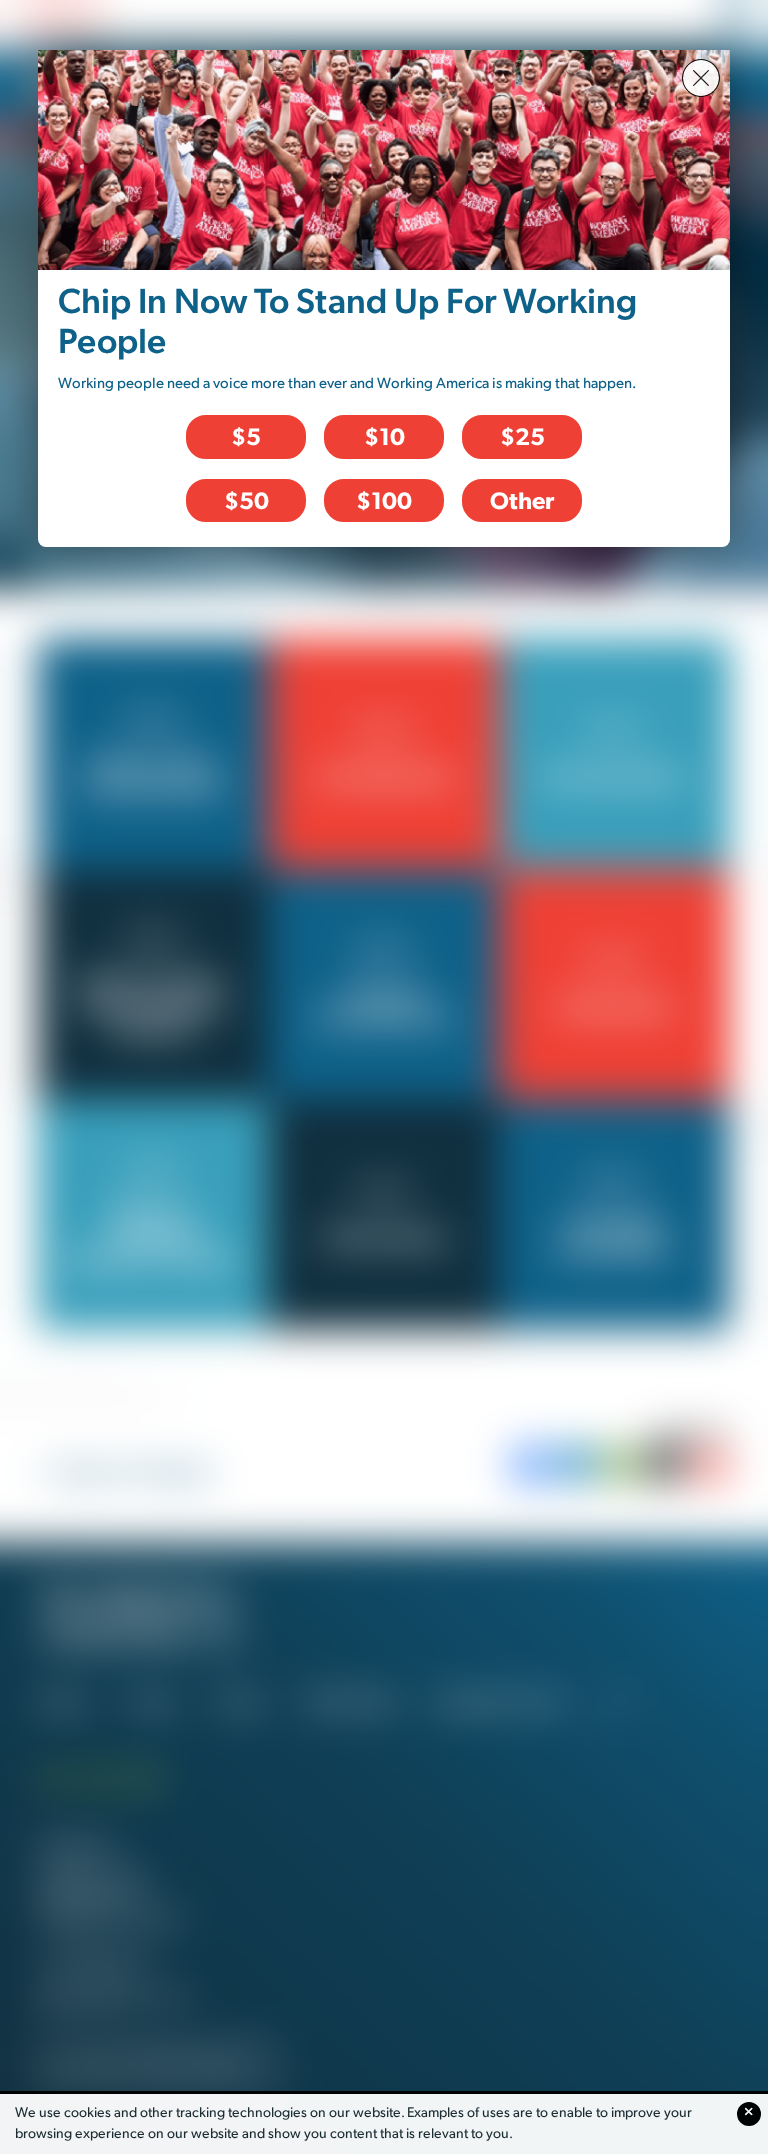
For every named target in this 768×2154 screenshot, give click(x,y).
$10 (384, 436)
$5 (246, 436)
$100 (384, 500)
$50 (246, 500)
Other (522, 500)
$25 (522, 436)
